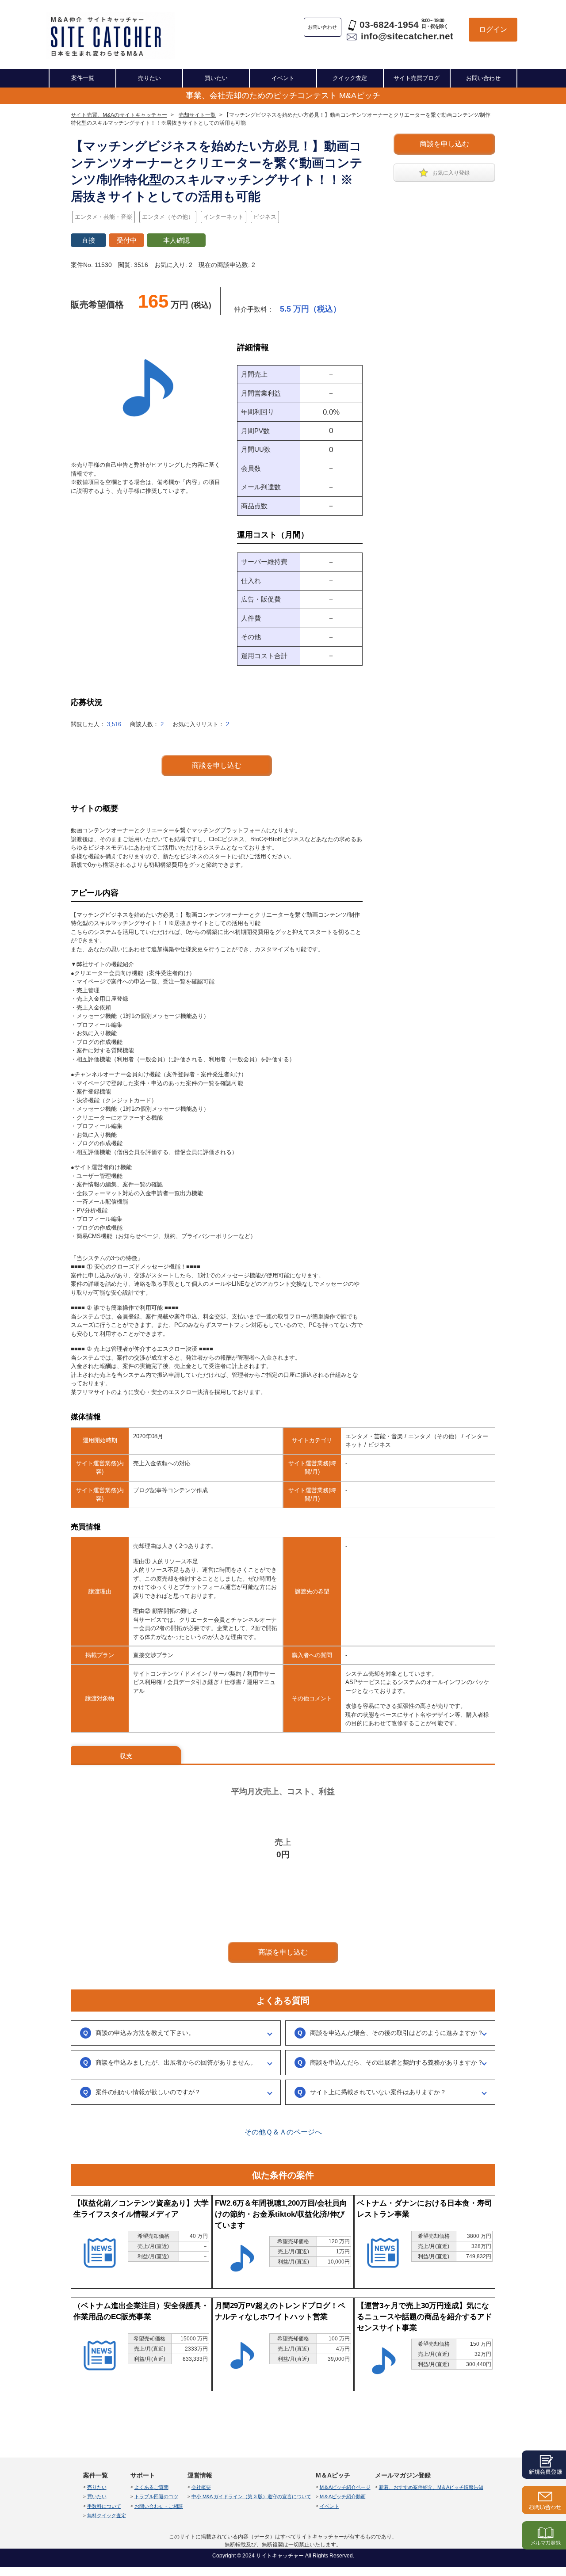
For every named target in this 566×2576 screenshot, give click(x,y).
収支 (126, 1756)
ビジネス (265, 217)
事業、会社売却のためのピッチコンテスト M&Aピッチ (283, 95)
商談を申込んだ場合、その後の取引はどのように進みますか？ (397, 2033)
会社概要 (201, 2487)
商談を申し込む (444, 144)
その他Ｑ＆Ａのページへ (283, 2132)
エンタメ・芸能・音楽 (103, 217)
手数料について (104, 2506)
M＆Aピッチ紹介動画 (343, 2496)
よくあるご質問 (151, 2487)
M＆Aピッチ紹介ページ (345, 2487)
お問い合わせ (483, 78)
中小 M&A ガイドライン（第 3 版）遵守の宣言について (251, 2496)
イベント (283, 78)
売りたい (149, 78)
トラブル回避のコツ (156, 2496)
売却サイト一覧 (197, 115)
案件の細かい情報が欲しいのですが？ (148, 2092)
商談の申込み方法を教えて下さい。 (145, 2033)
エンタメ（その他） (168, 217)
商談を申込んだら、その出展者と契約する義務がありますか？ (397, 2062)
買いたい (216, 78)
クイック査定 (350, 78)
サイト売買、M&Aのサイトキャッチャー (119, 115)
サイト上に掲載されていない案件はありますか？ (378, 2092)
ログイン (493, 29)
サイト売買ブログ (417, 78)
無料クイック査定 (107, 2515)
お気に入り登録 (451, 173)
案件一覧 (83, 78)
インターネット (224, 217)
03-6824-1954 (389, 25)
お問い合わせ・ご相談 (159, 2506)
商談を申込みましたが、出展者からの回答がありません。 (176, 2062)
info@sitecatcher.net (407, 36)
